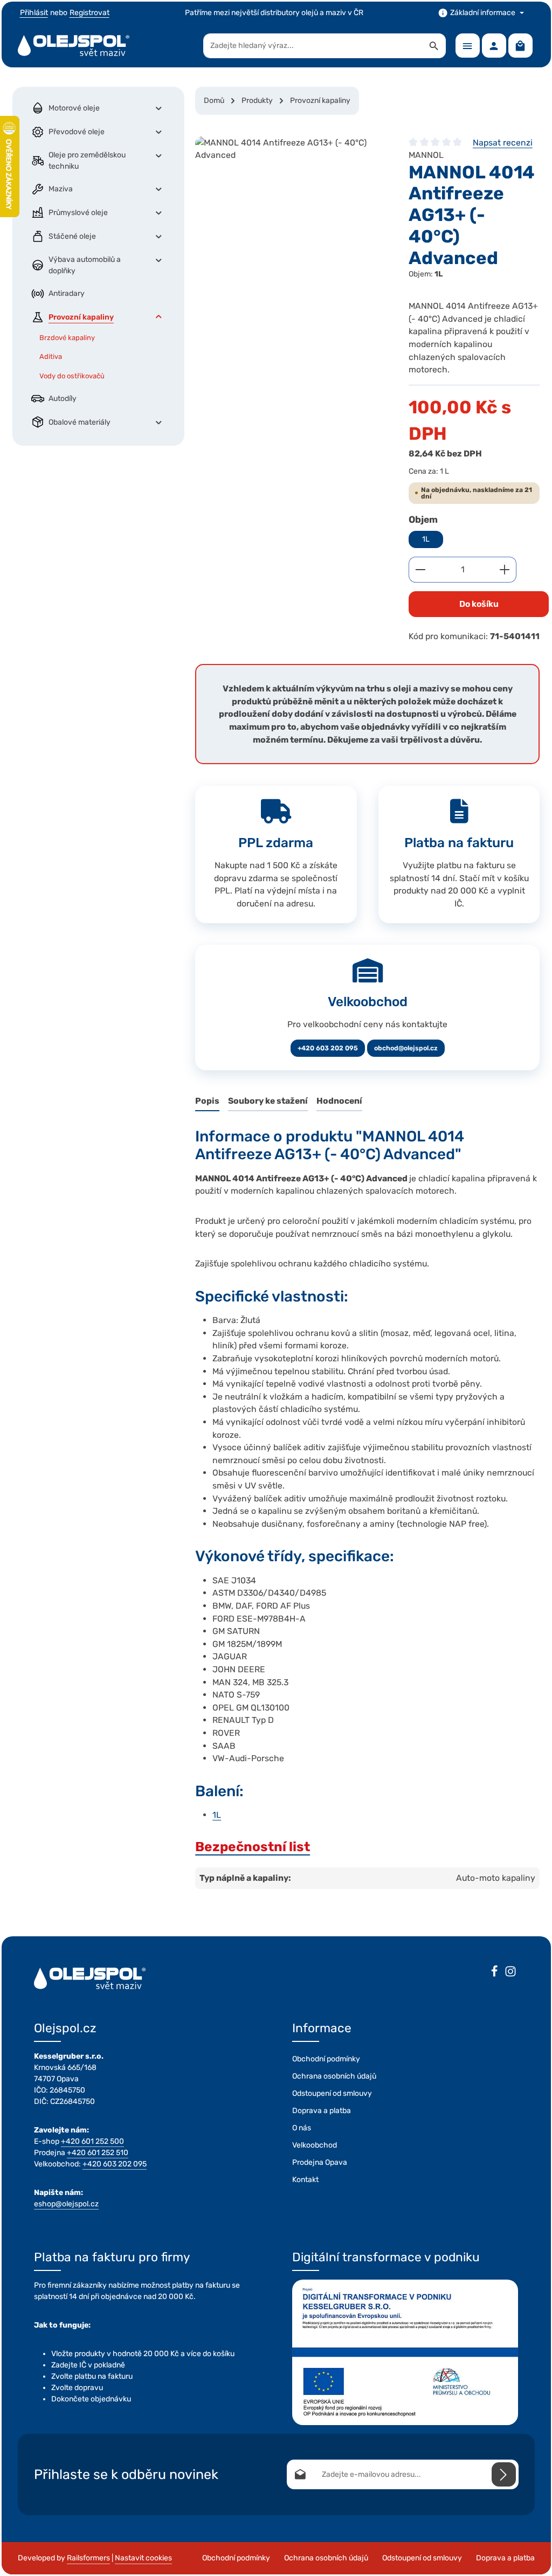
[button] (159, 108)
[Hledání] (434, 46)
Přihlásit (34, 13)
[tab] (207, 1102)
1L (426, 539)
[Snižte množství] (420, 570)
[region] (291, 217)
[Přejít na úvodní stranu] (74, 46)
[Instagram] (510, 1973)
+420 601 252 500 (92, 2141)
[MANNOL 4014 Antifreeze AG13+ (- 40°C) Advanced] (291, 217)
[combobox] (313, 46)
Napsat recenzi (503, 143)
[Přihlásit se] (504, 2474)
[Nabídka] (468, 46)
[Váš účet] (494, 46)
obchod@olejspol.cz (406, 1048)
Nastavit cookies (143, 2558)
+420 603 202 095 (328, 1048)
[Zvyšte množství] (505, 570)
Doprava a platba (322, 2111)
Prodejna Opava (320, 2162)
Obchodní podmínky (326, 2059)
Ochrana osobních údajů (334, 2076)
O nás (302, 2128)
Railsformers (88, 2558)
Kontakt (305, 2180)
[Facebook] (494, 1973)
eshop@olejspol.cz (66, 2204)
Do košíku (479, 604)
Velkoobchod (315, 2145)
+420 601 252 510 (98, 2153)
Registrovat (89, 13)
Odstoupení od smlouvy (332, 2093)
